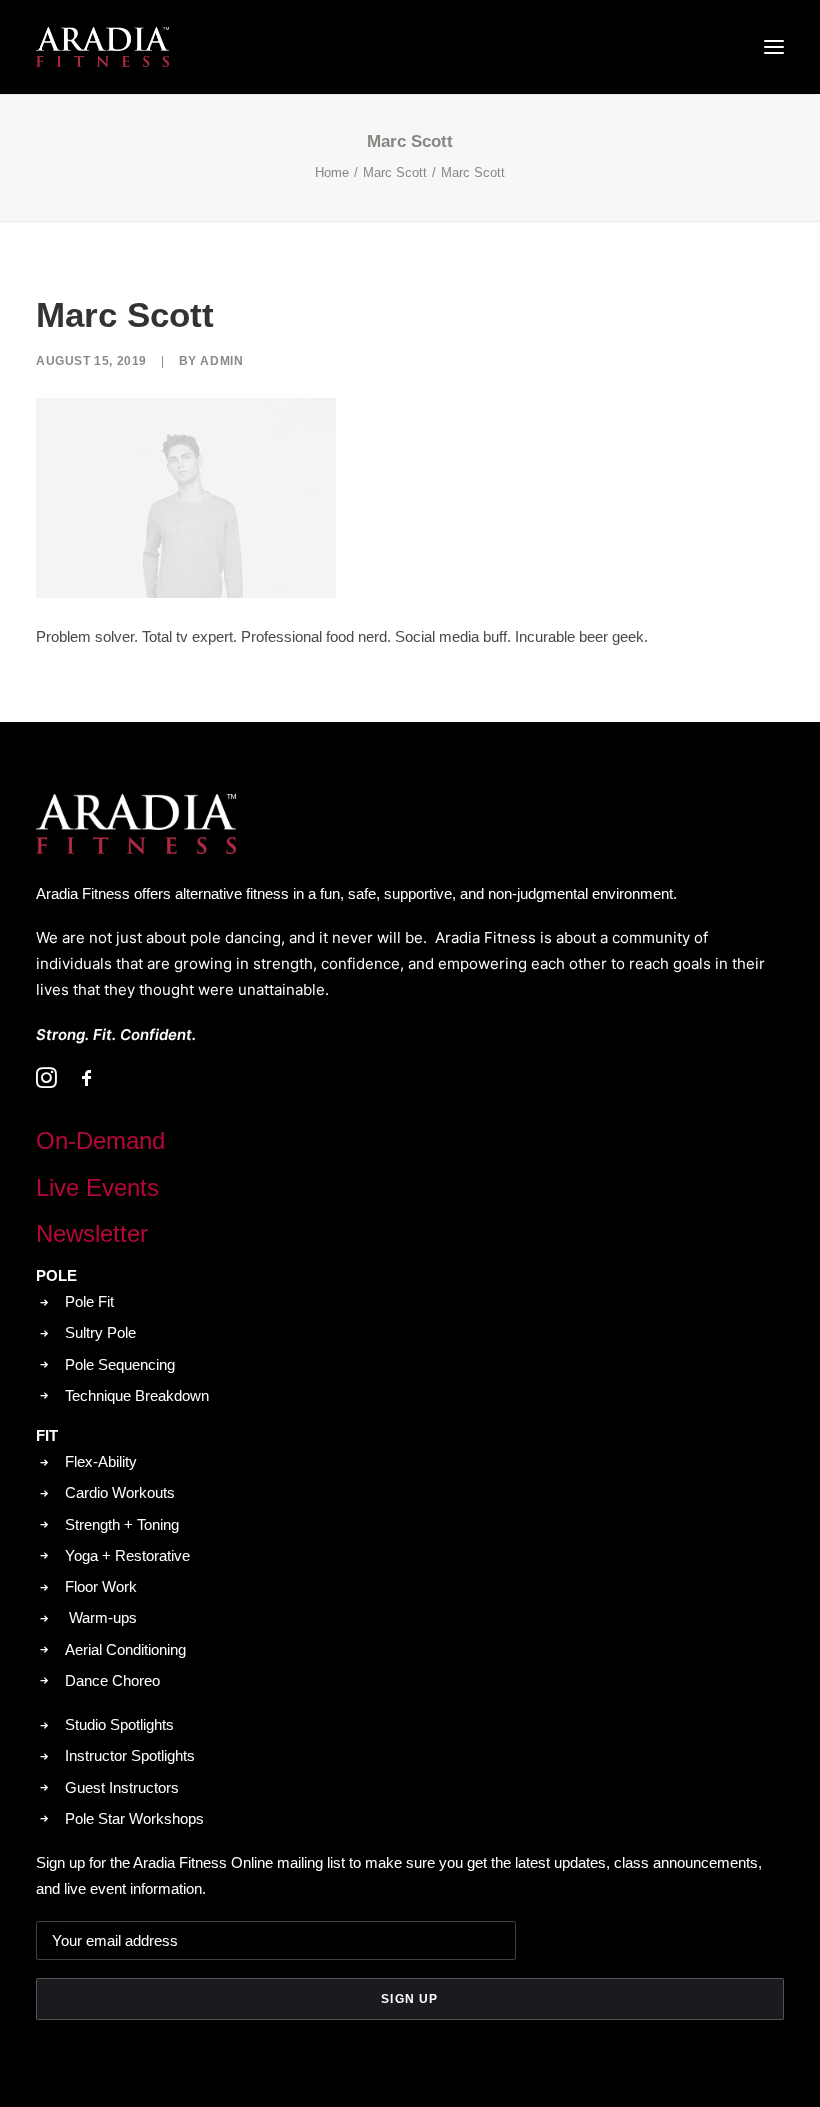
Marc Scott (395, 172)
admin (221, 361)
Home (332, 172)
